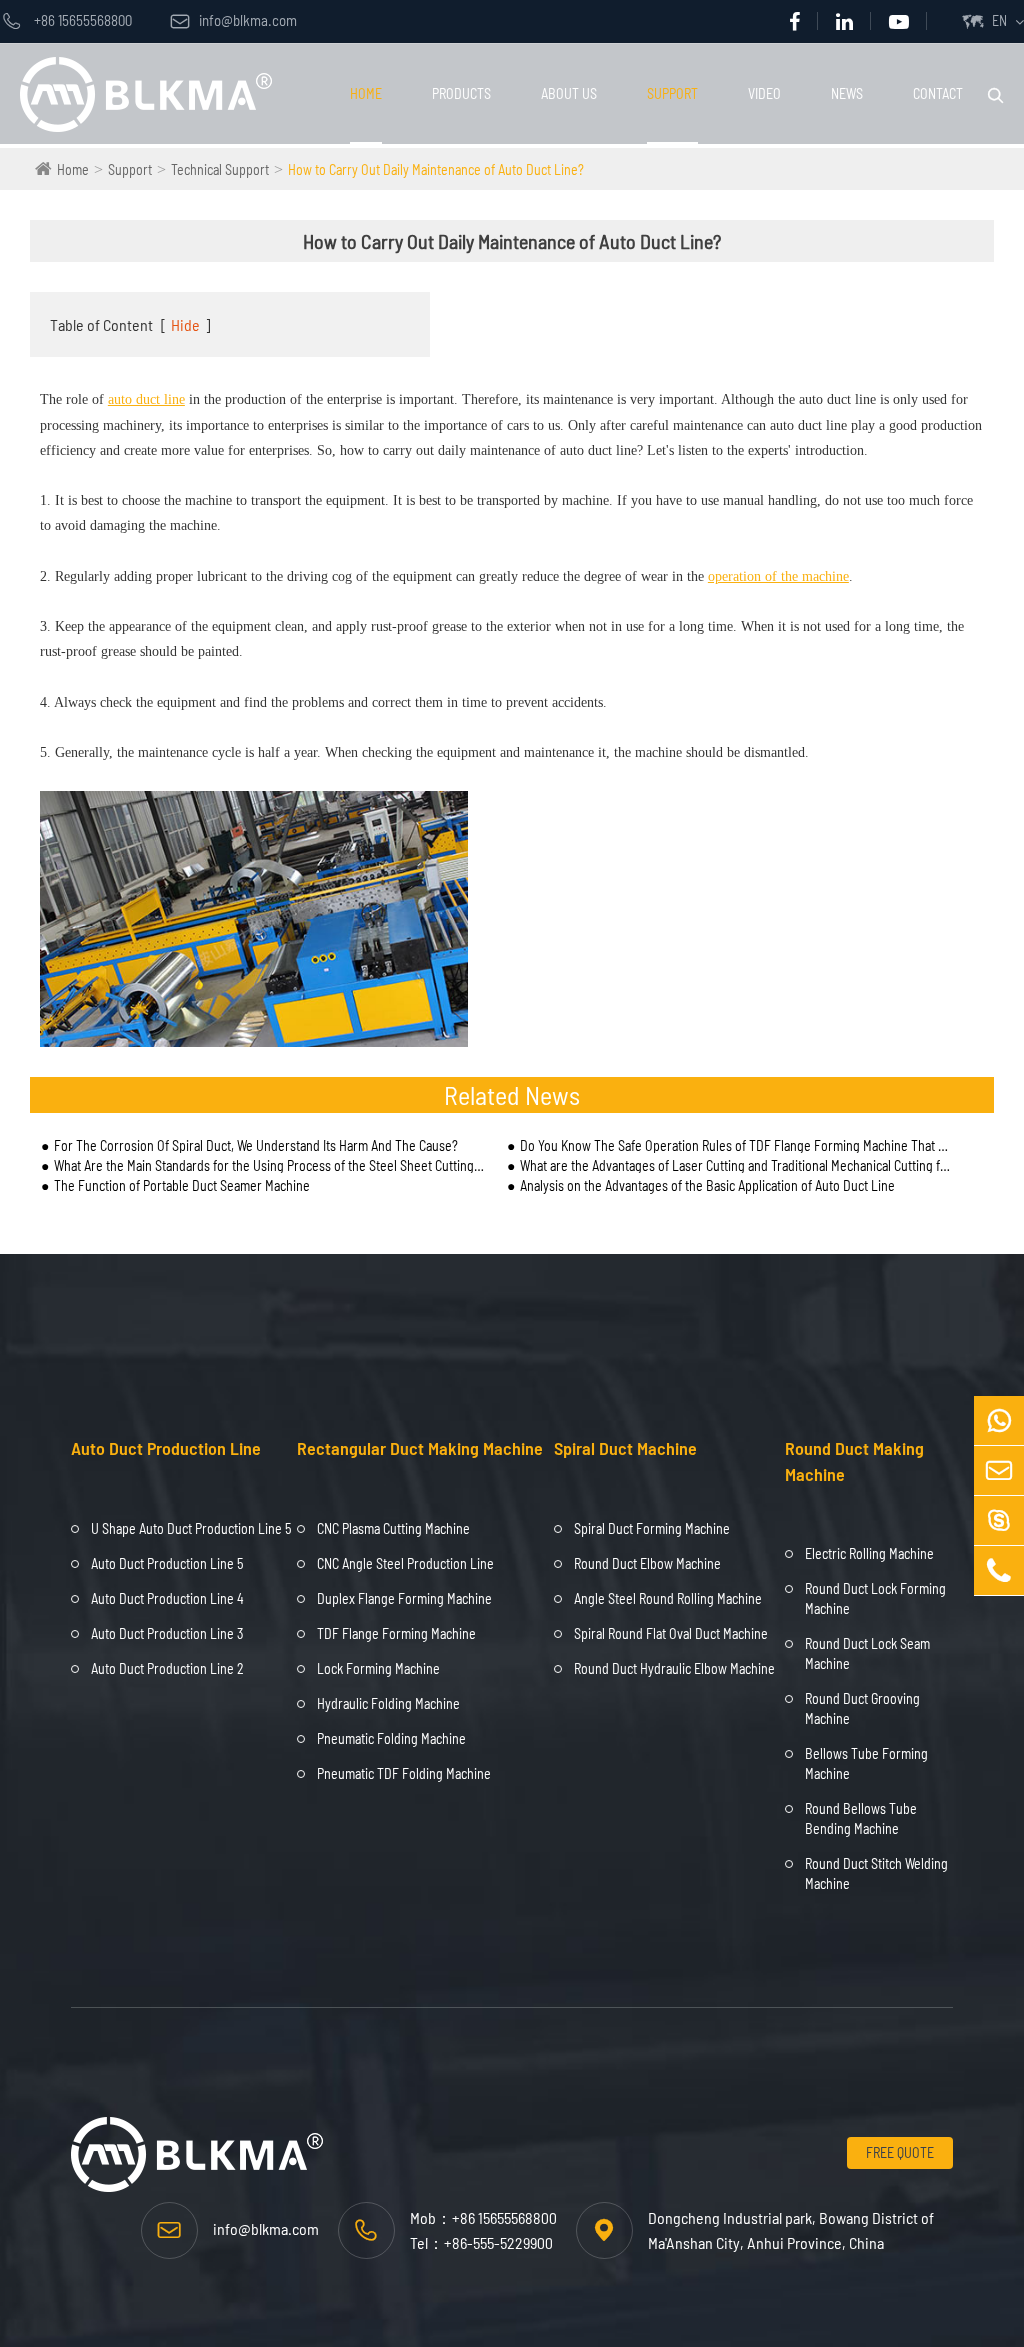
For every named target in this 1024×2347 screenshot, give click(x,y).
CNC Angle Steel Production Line (405, 1563)
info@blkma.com (233, 20)
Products (461, 93)
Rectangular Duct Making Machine (420, 1448)
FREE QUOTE (900, 2152)
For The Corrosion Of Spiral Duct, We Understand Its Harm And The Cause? (256, 1145)
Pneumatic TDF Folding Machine (404, 1773)
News (847, 93)
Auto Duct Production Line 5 (167, 1563)
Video (764, 93)
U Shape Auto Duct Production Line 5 (191, 1528)
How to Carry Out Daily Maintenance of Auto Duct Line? (436, 169)
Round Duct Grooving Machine (862, 1708)
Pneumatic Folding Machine (391, 1738)
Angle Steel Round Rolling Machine (668, 1598)
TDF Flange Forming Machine (396, 1633)
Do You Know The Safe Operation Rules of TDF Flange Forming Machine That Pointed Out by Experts (735, 1145)
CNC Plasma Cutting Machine (393, 1528)
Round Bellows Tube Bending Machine (861, 1818)
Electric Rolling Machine (869, 1553)
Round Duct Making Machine (854, 1461)
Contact (938, 93)
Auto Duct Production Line (166, 1448)
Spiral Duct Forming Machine (652, 1528)
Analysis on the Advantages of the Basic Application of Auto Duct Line (707, 1185)
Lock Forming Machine (378, 1668)
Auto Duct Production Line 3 (167, 1633)
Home (366, 93)
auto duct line (146, 399)
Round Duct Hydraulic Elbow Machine (674, 1668)
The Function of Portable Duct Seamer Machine (182, 1185)
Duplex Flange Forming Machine (404, 1598)
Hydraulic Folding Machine (388, 1703)
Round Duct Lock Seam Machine (867, 1653)
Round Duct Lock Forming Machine (875, 1598)
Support (672, 93)
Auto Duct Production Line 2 (167, 1668)
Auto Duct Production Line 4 (167, 1598)
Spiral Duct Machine (625, 1448)
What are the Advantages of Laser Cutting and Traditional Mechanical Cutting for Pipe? (735, 1165)
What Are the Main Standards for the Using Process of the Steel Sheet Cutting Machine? (269, 1165)
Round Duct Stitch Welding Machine (876, 1873)
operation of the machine (778, 576)
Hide (185, 324)
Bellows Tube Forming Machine (866, 1763)
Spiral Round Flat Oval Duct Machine (671, 1633)
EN (999, 20)
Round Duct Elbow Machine (647, 1563)
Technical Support (220, 169)
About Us (569, 93)
